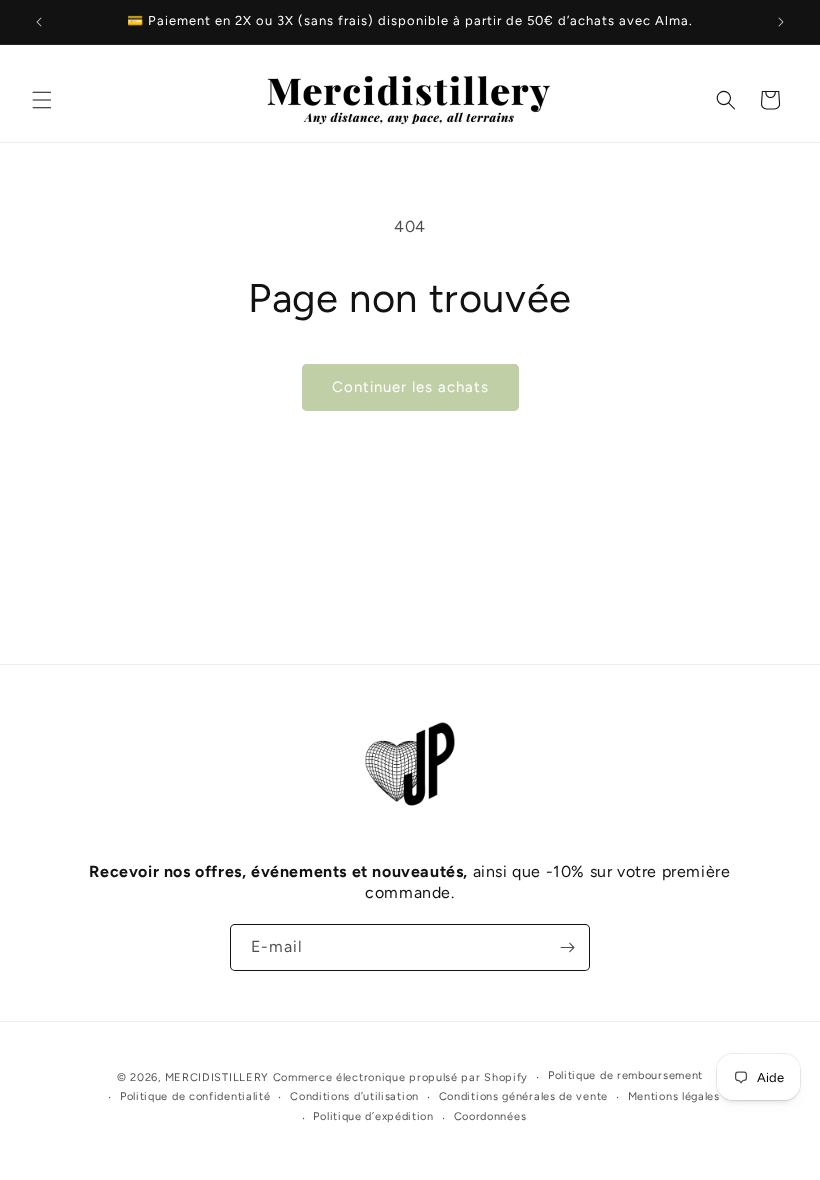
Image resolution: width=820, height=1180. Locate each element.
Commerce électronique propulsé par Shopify (400, 1077)
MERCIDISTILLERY (219, 1077)
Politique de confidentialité (195, 1096)
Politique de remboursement (625, 1075)
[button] (42, 100)
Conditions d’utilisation (354, 1096)
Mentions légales (674, 1096)
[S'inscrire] (567, 947)
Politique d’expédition (373, 1116)
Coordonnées (490, 1116)
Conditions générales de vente (523, 1096)
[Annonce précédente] (39, 22)
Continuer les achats (410, 387)
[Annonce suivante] (781, 22)
